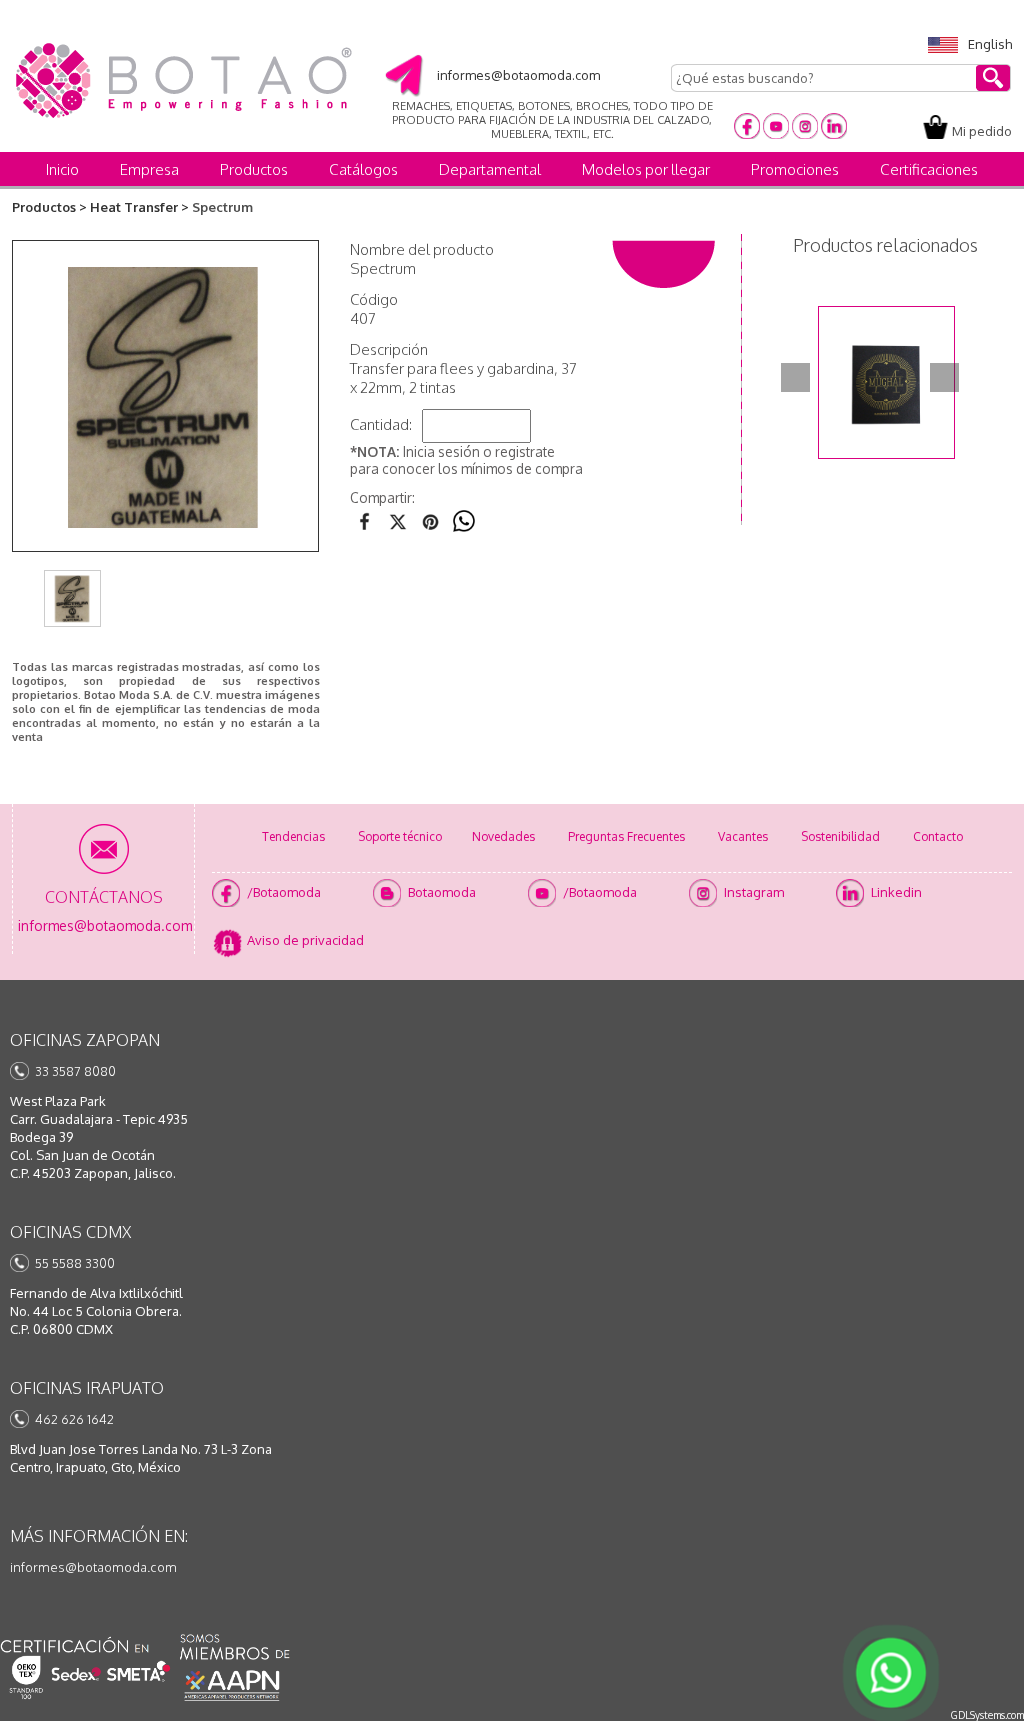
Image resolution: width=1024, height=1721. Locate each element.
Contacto (938, 836)
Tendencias (293, 836)
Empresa (149, 169)
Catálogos (363, 169)
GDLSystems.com (987, 1715)
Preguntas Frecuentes (626, 836)
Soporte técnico (400, 836)
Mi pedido (982, 131)
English (990, 44)
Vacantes (743, 836)
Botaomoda (442, 892)
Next (944, 377)
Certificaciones (929, 169)
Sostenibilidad (840, 836)
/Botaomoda (284, 892)
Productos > (49, 207)
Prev (795, 377)
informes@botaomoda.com (93, 1567)
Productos (254, 169)
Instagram (754, 892)
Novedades (503, 836)
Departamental (490, 169)
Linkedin (896, 892)
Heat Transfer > (139, 207)
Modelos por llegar (646, 169)
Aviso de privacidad (305, 940)
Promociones (795, 169)
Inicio (62, 169)
